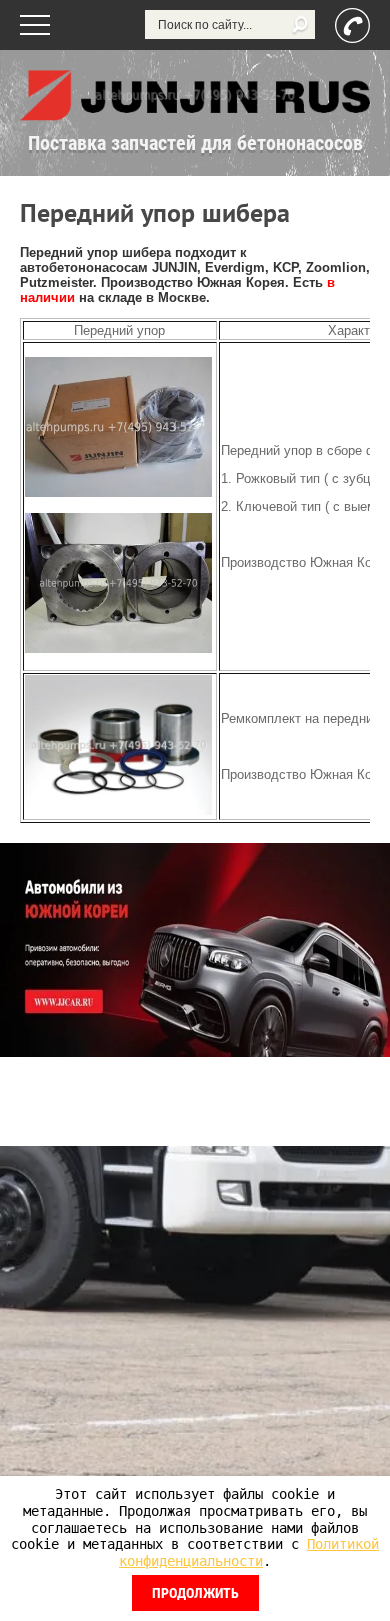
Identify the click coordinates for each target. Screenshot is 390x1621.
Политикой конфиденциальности (249, 1552)
